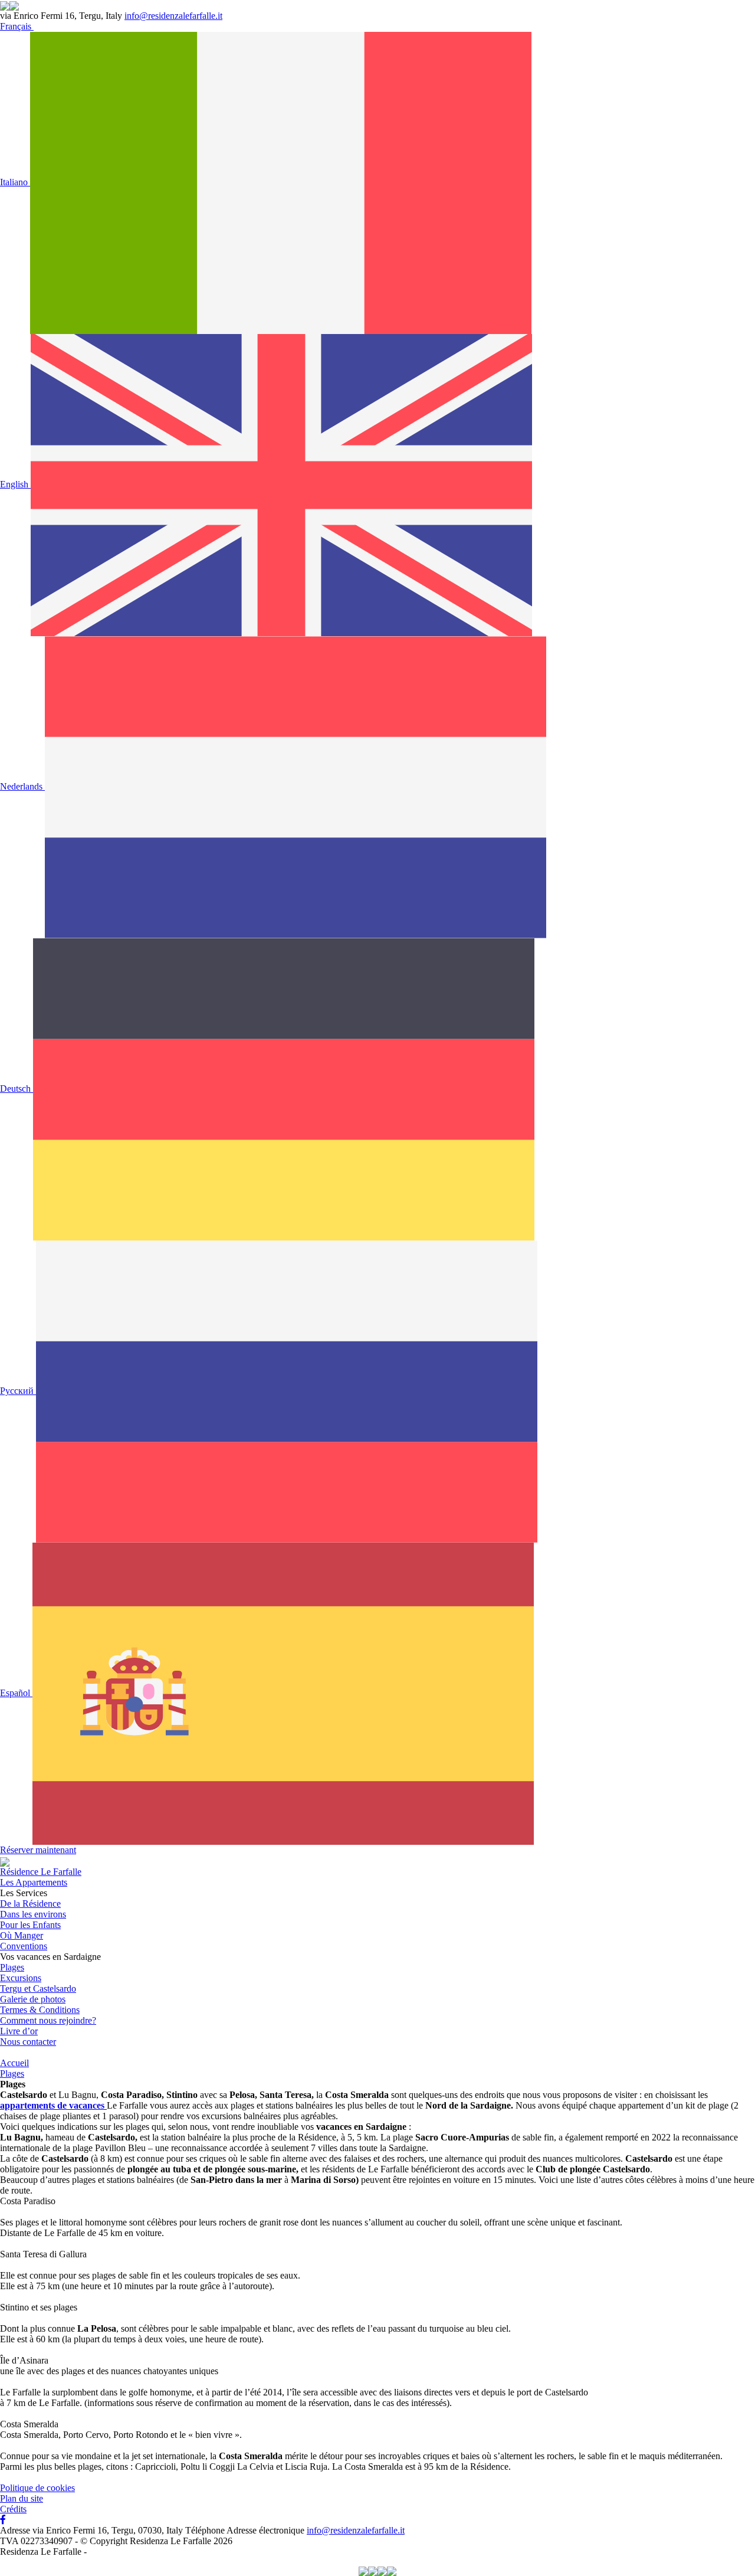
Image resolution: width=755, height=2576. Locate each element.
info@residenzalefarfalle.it (173, 16)
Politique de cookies (37, 2488)
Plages (12, 1967)
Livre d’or (19, 2031)
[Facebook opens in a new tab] (3, 2520)
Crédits (13, 2509)
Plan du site (22, 2498)
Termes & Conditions (40, 2010)
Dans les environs (33, 1914)
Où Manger (22, 1935)
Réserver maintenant (38, 1850)
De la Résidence (30, 1904)
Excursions (21, 1978)
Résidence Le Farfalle (41, 1872)
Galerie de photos (33, 1999)
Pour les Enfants (30, 1925)
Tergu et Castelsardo (38, 1989)
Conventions (24, 1946)
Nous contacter (28, 2042)
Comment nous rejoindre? (48, 2020)
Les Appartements (34, 1882)
